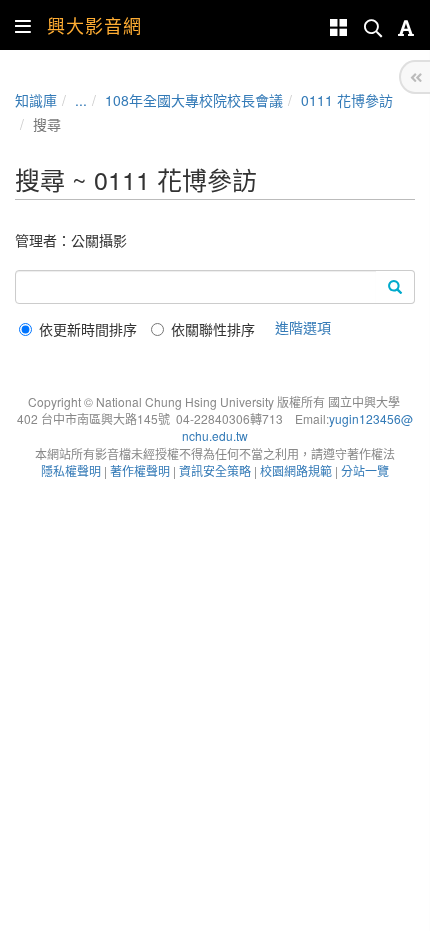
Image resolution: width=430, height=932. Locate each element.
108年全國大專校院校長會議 (194, 100)
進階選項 (303, 327)
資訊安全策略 (215, 470)
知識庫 (36, 100)
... (81, 100)
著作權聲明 (140, 470)
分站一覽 (365, 470)
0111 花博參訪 (347, 100)
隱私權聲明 (71, 470)
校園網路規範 (296, 470)
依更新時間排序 (88, 329)
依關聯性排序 (213, 329)
